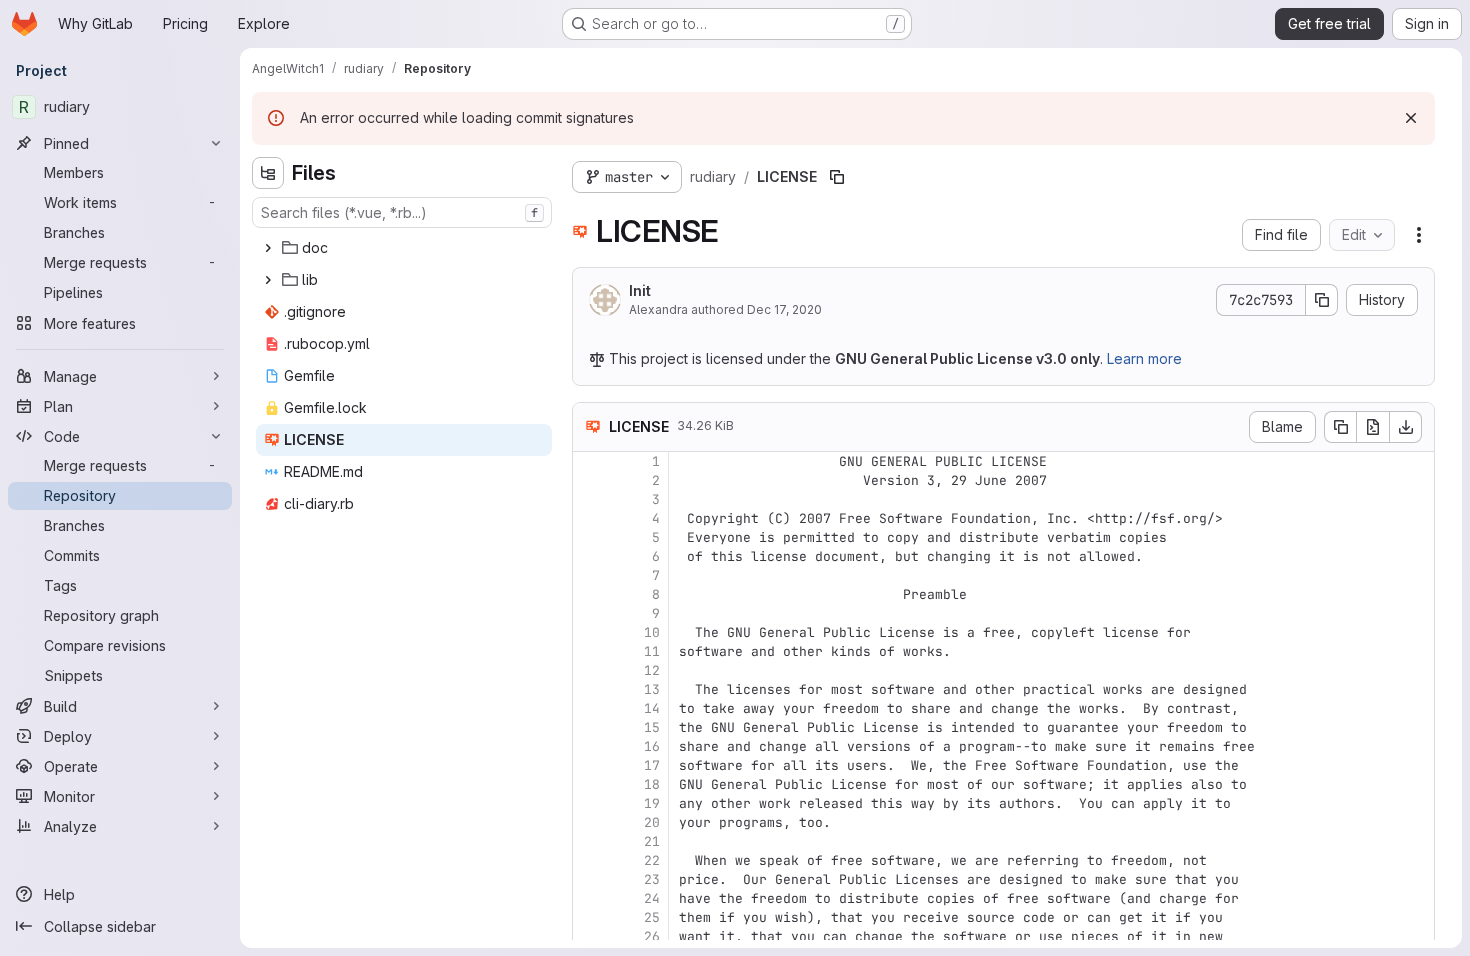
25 (652, 917)
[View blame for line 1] (590, 461)
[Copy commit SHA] (1322, 300)
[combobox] (402, 212)
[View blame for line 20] (590, 822)
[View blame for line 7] (590, 575)
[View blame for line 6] (590, 556)
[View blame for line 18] (590, 784)
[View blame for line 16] (590, 746)
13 (652, 689)
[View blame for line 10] (590, 632)
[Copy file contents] (1340, 427)
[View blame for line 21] (590, 841)
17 (652, 765)
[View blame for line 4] (590, 518)
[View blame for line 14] (590, 708)
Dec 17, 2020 (784, 309)
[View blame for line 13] (590, 689)
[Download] (1406, 427)
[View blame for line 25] (590, 917)
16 (652, 746)
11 (652, 651)
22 (652, 860)
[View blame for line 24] (590, 898)
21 (652, 841)
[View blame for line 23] (590, 879)
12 (652, 670)
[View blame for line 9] (590, 613)
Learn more (1144, 358)
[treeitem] (404, 248)
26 (652, 936)
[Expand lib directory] (268, 280)
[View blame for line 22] (590, 860)
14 (652, 708)
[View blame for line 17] (590, 765)
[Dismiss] (1411, 118)
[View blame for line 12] (590, 670)
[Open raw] (1373, 427)
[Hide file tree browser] (268, 173)
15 (652, 727)
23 (652, 879)
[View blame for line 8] (590, 594)
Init (640, 290)
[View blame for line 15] (590, 727)
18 (652, 784)
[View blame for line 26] (590, 936)
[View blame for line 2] (590, 480)
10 (652, 632)
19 (652, 803)
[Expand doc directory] (268, 248)
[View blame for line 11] (590, 651)
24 (652, 898)
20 (652, 822)
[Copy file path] (837, 177)
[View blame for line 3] (590, 499)
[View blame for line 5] (590, 537)
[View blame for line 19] (590, 803)
